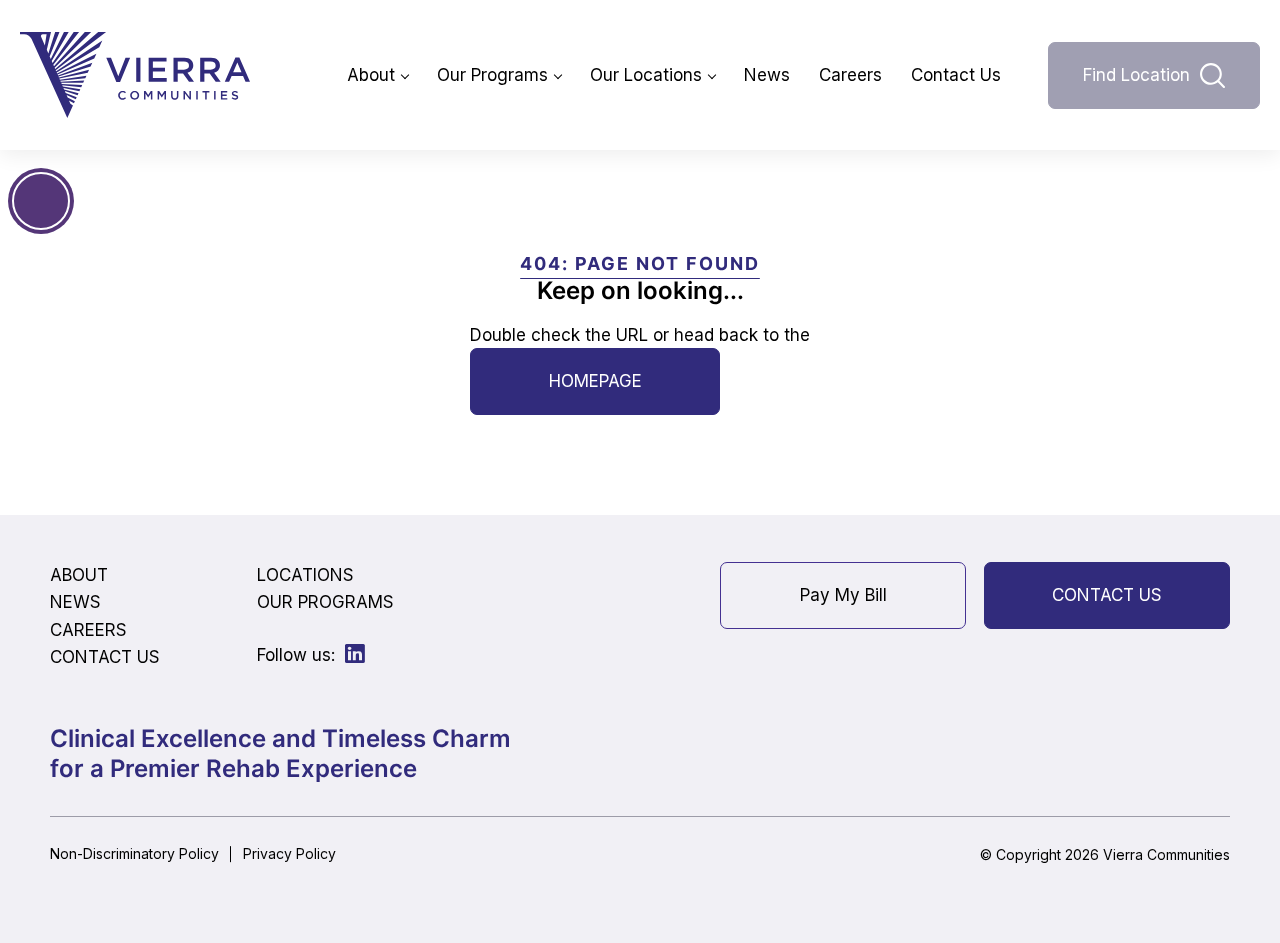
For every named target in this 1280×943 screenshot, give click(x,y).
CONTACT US (1107, 595)
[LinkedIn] (355, 654)
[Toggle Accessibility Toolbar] (41, 201)
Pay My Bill (843, 595)
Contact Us (956, 75)
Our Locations (646, 75)
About (371, 75)
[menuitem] (377, 75)
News (767, 75)
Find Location (1136, 75)
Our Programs (492, 75)
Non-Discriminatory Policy (134, 853)
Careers (850, 75)
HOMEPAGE (595, 381)
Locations (305, 575)
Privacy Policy (289, 853)
